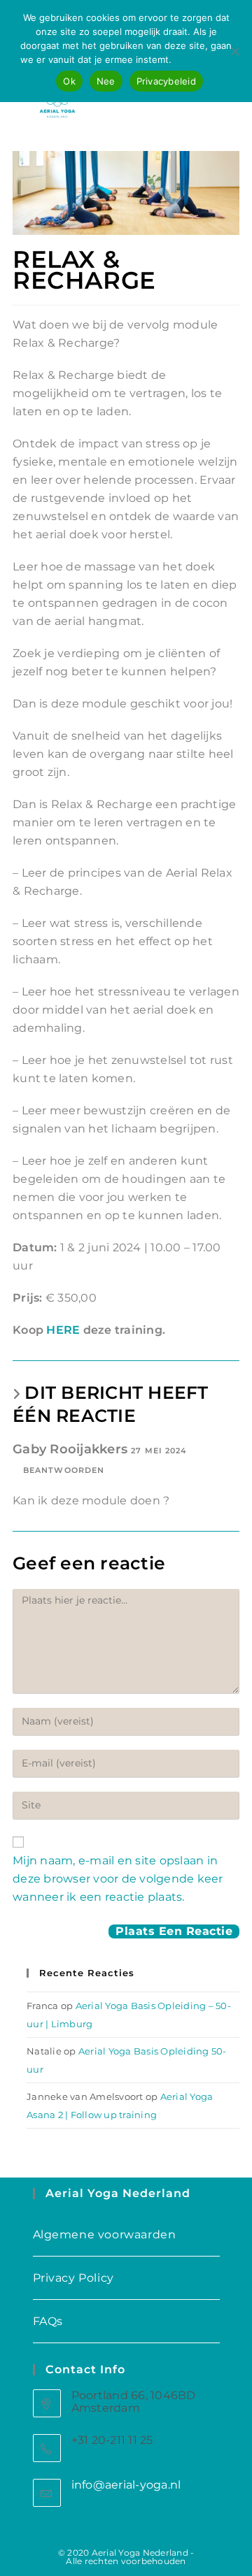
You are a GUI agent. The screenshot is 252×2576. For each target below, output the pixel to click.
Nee (106, 81)
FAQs (48, 2321)
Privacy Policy (73, 2278)
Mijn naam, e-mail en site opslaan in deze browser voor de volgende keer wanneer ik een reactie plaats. (118, 1879)
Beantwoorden (64, 1470)
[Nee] (234, 51)
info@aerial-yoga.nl (126, 2485)
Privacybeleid (203, 59)
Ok (69, 81)
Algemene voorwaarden (105, 2235)
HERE (64, 1330)
